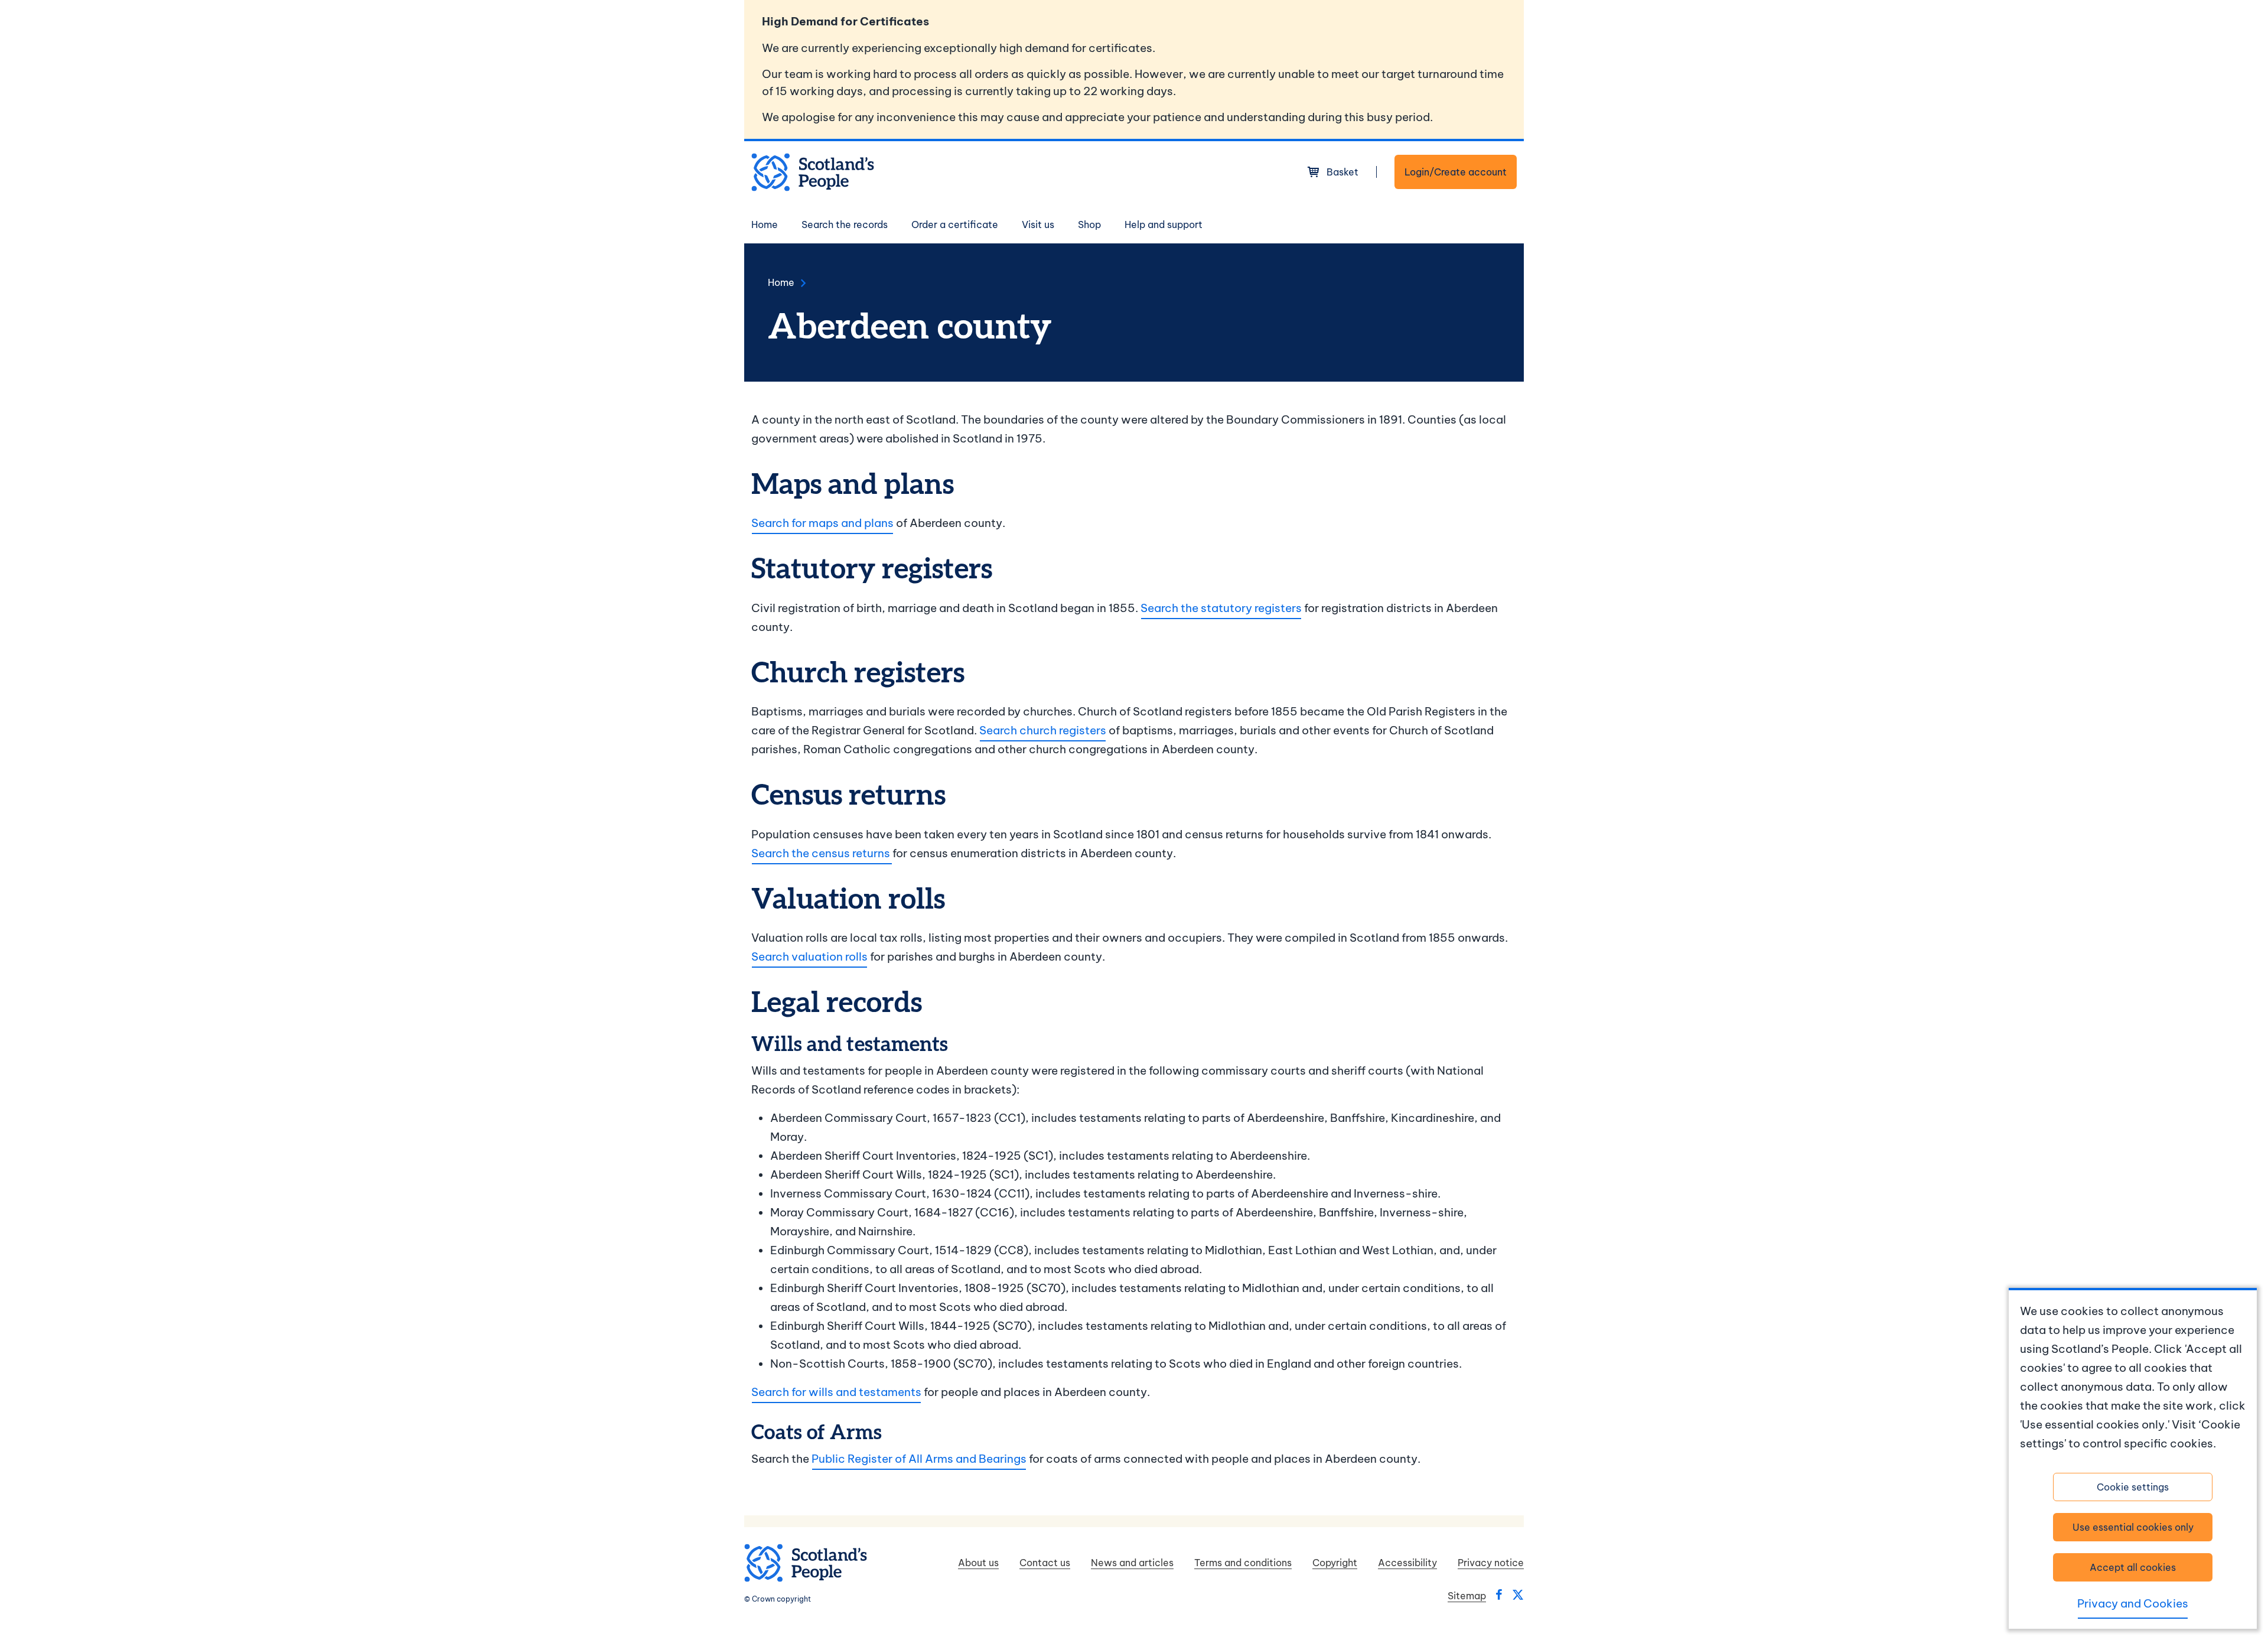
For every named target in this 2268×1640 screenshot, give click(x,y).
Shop (1089, 224)
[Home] (813, 172)
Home (765, 224)
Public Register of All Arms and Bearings (919, 1459)
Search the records (845, 224)
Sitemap (1467, 1596)
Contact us (1045, 1563)
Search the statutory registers (1221, 608)
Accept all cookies (2133, 1567)
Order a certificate (955, 224)
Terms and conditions (1243, 1563)
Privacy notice (1491, 1563)
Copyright (1335, 1563)
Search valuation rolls (809, 956)
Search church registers (1043, 730)
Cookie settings (2133, 1487)
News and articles (1132, 1563)
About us (978, 1563)
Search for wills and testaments (836, 1392)
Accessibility (1407, 1563)
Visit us (1038, 224)
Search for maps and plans (822, 523)
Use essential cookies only (2133, 1527)
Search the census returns (822, 853)
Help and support (1164, 224)
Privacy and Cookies (2133, 1603)
